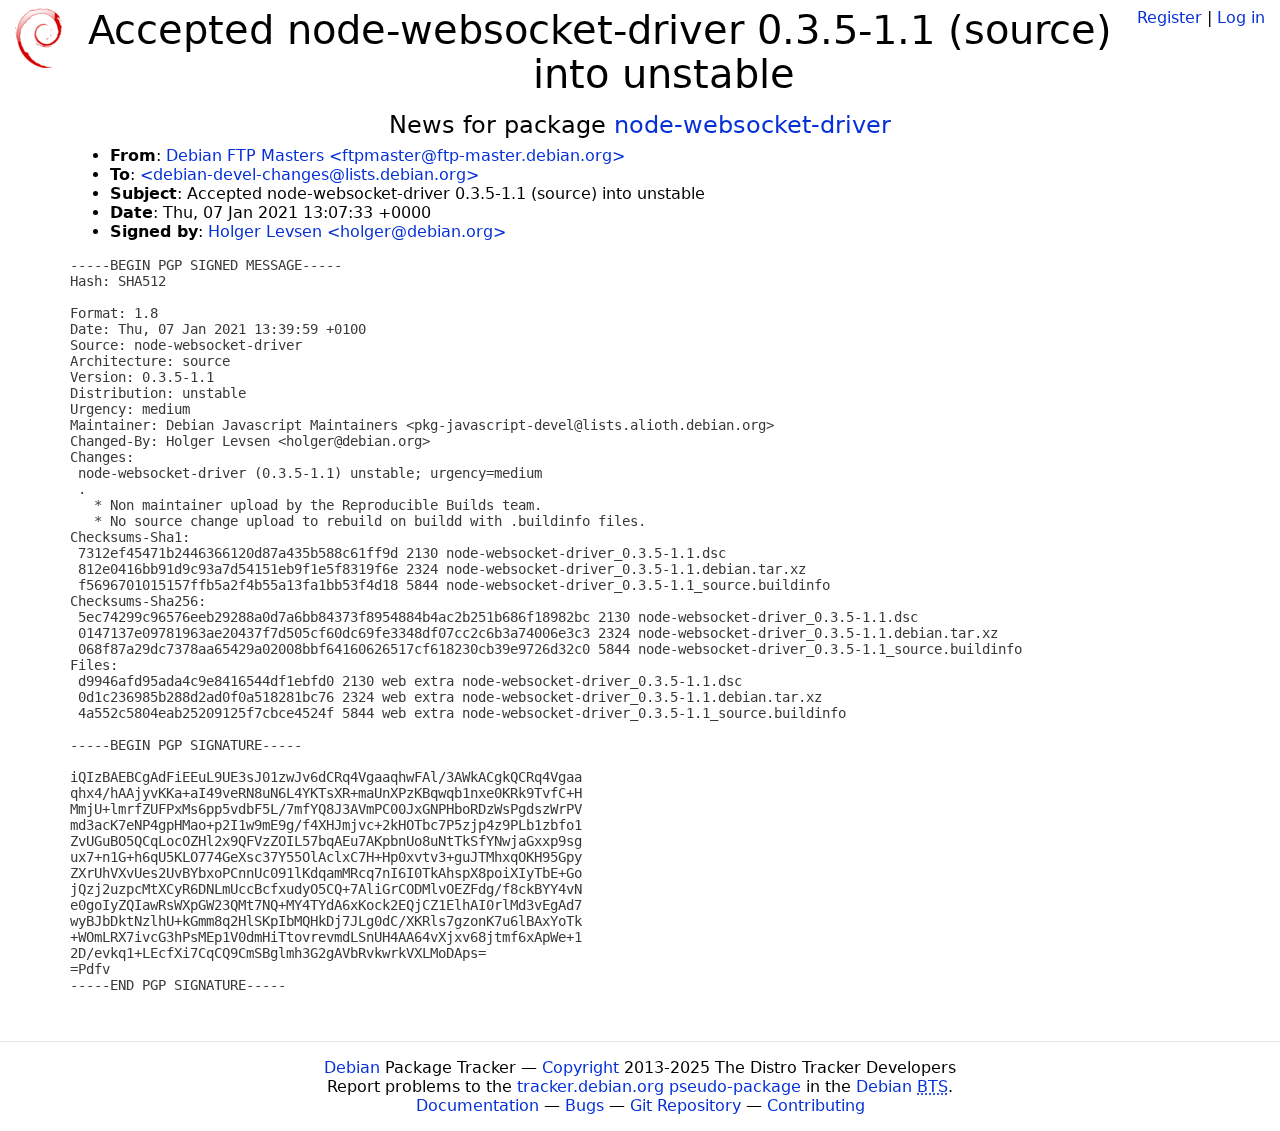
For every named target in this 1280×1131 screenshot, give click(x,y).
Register (1169, 17)
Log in (1241, 17)
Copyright (580, 1067)
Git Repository (685, 1105)
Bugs (584, 1105)
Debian (352, 1067)
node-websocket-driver (752, 125)
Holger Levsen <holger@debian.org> (357, 231)
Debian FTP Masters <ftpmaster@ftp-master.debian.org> (395, 155)
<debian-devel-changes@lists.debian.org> (309, 174)
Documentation (477, 1105)
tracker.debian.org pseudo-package (659, 1086)
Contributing (816, 1105)
